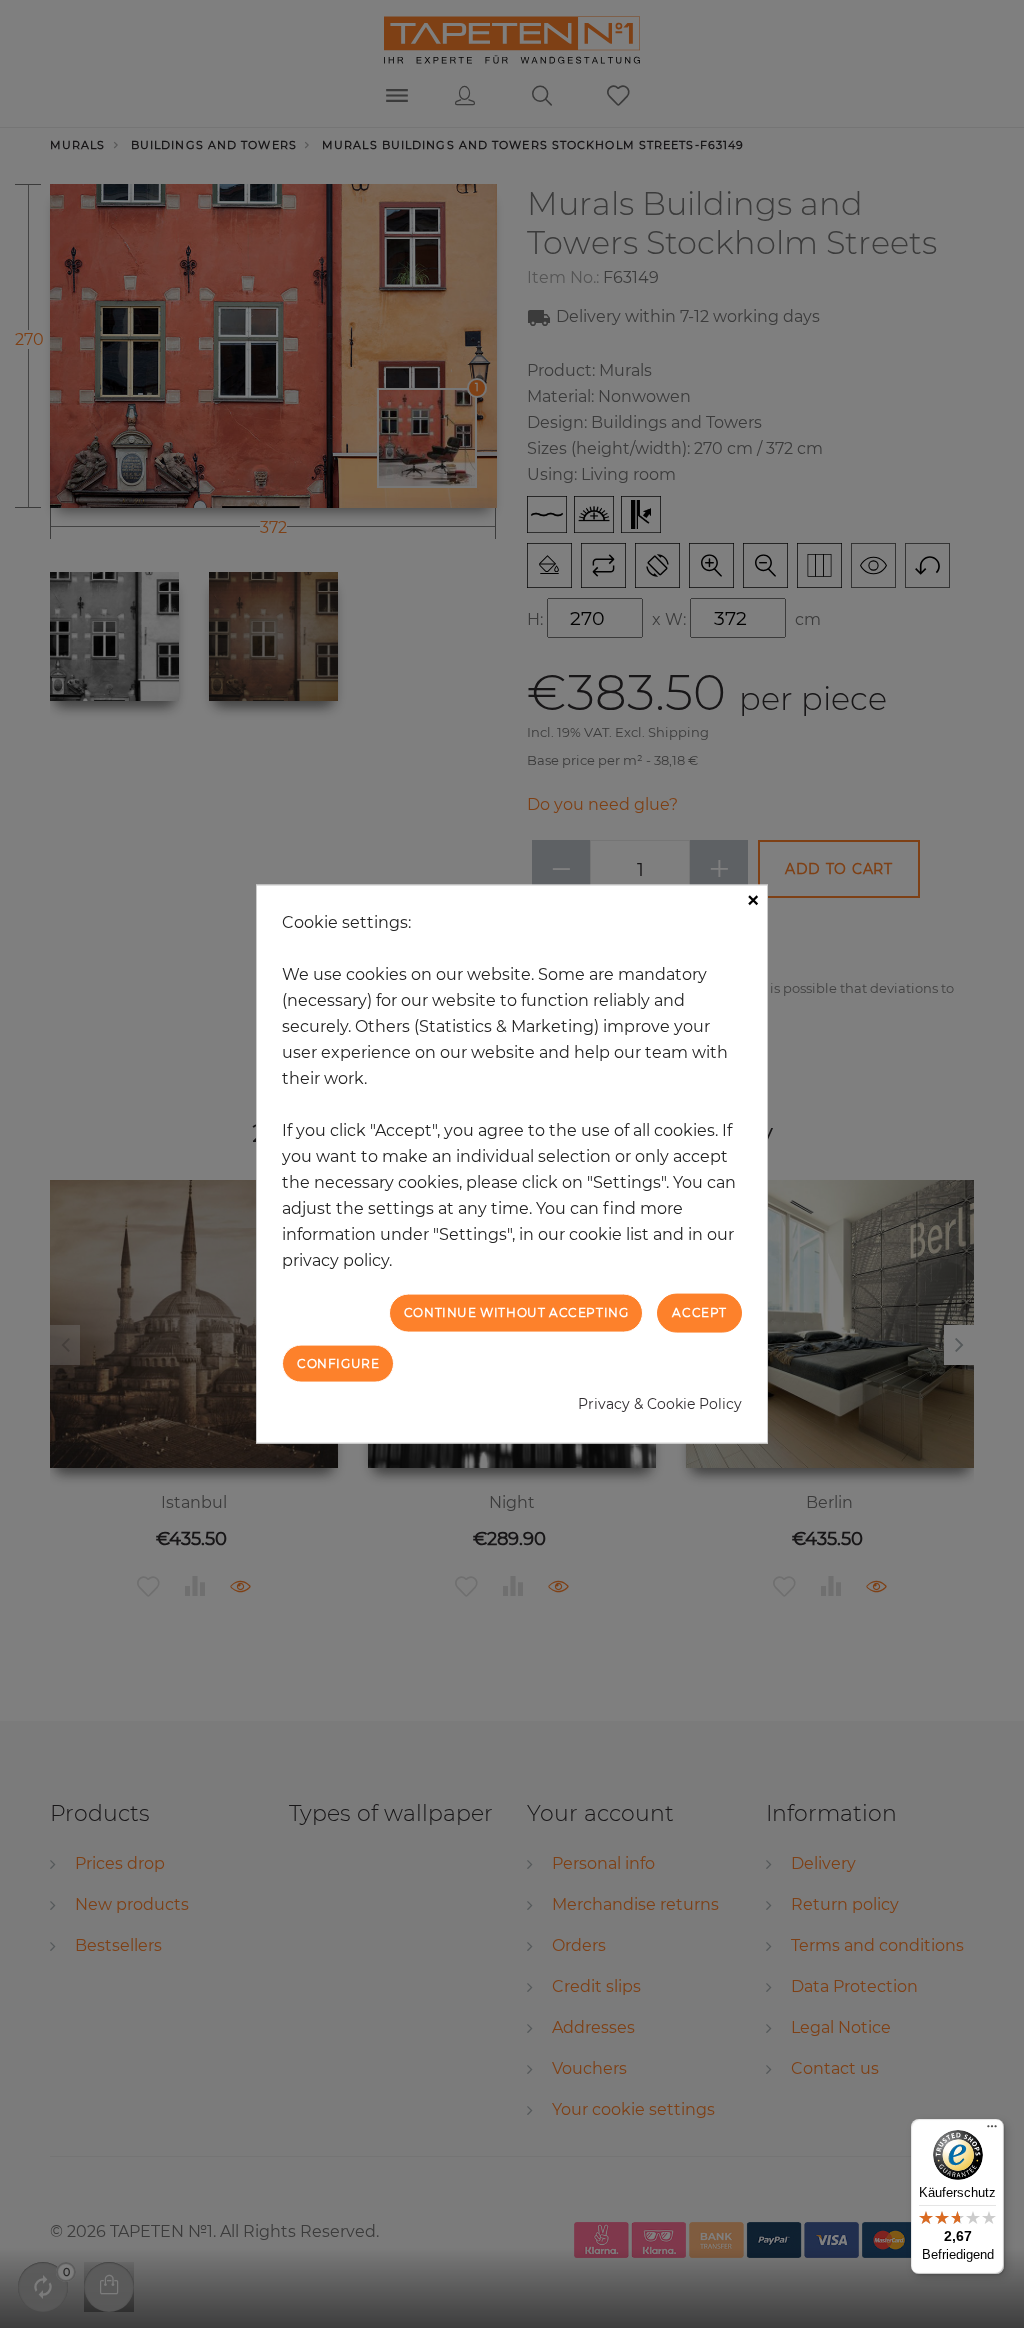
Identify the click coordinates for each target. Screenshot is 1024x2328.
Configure (338, 1362)
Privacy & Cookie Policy (660, 1403)
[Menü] (992, 2131)
